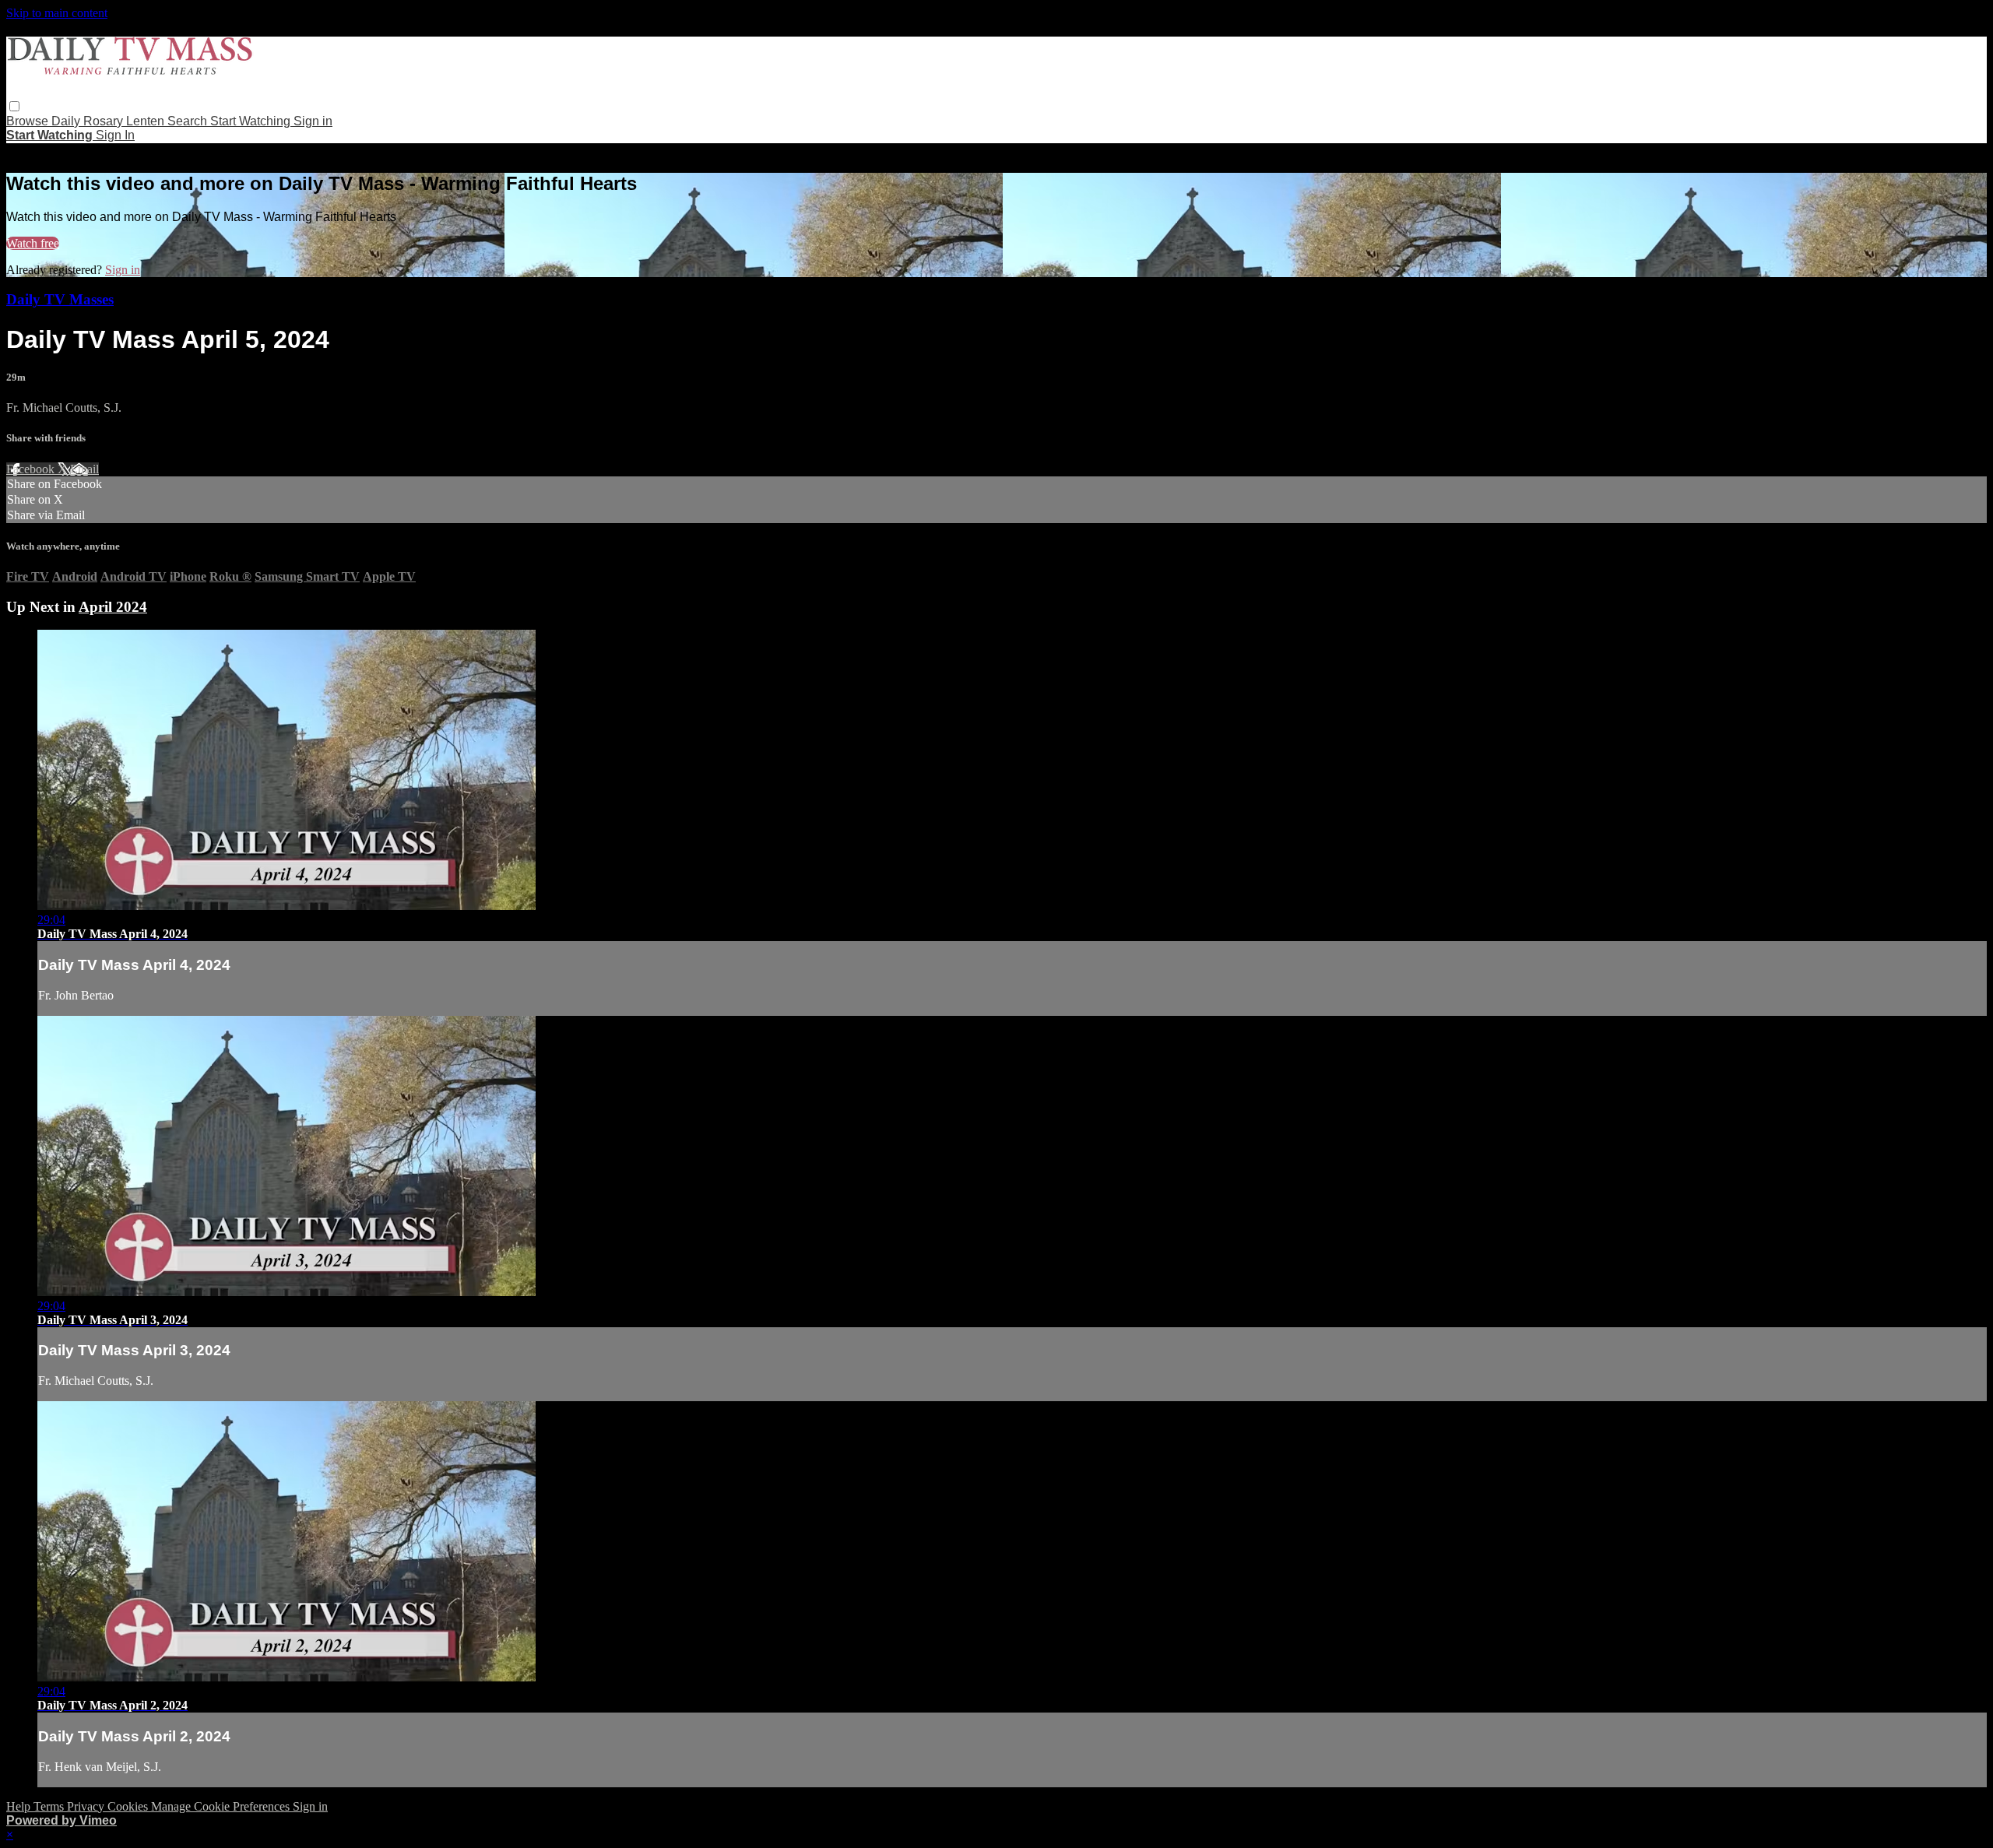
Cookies (129, 1806)
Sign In (115, 135)
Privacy (87, 1806)
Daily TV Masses (60, 299)
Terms (50, 1806)
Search (189, 121)
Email (84, 469)
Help (20, 1806)
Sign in (313, 121)
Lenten (147, 121)
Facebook (32, 469)
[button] (14, 106)
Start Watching (252, 121)
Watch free (33, 243)
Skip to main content (57, 13)
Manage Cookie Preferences (222, 1806)
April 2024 (113, 607)
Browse (29, 121)
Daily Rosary (89, 121)
